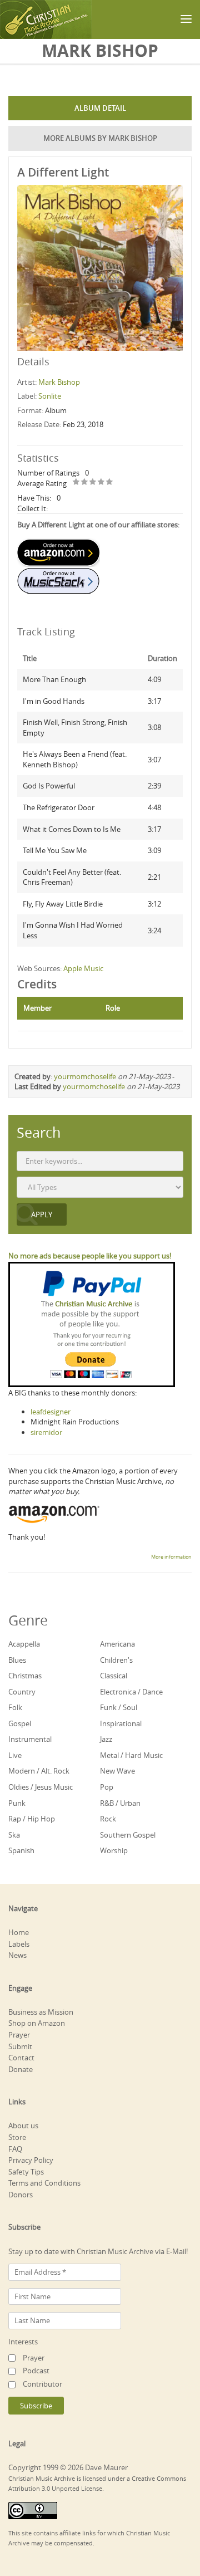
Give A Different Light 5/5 (110, 483)
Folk (15, 1707)
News (17, 1955)
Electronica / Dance (131, 1692)
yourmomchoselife (85, 1076)
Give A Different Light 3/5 (93, 483)
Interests (23, 2342)
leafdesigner (51, 1412)
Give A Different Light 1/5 (76, 483)
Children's (116, 1660)
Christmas (25, 1676)
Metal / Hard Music (131, 1755)
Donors (21, 2195)
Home (19, 1932)
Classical (114, 1676)
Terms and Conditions (44, 2183)
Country (22, 1692)
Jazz (106, 1739)
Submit (20, 2046)
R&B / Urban (120, 1803)
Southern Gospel (128, 1835)
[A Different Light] (100, 267)
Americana (117, 1644)
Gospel (20, 1723)
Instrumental (30, 1739)
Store (17, 2137)
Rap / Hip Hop (32, 1819)
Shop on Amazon (37, 2023)
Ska (14, 1835)
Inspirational (121, 1723)
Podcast (36, 2371)
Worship (114, 1850)
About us (23, 2126)
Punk (17, 1803)
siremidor (46, 1432)
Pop (107, 1787)
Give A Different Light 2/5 (85, 483)
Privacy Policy (31, 2160)
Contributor (42, 2384)
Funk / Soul (119, 1707)
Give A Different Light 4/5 (101, 483)
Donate (21, 2069)
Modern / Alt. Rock (39, 1771)
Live (15, 1755)
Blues (17, 1660)
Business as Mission (41, 2012)
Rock (108, 1819)
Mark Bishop (59, 382)
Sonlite (50, 396)
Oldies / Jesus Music (41, 1787)
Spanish (21, 1850)
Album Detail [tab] (100, 108)
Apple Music (83, 968)
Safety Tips (26, 2172)
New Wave (117, 1771)
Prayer (19, 2035)
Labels (19, 1944)
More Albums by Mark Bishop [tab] (100, 138)
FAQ (15, 2149)
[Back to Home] (46, 19)
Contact (21, 2058)
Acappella (24, 1644)
